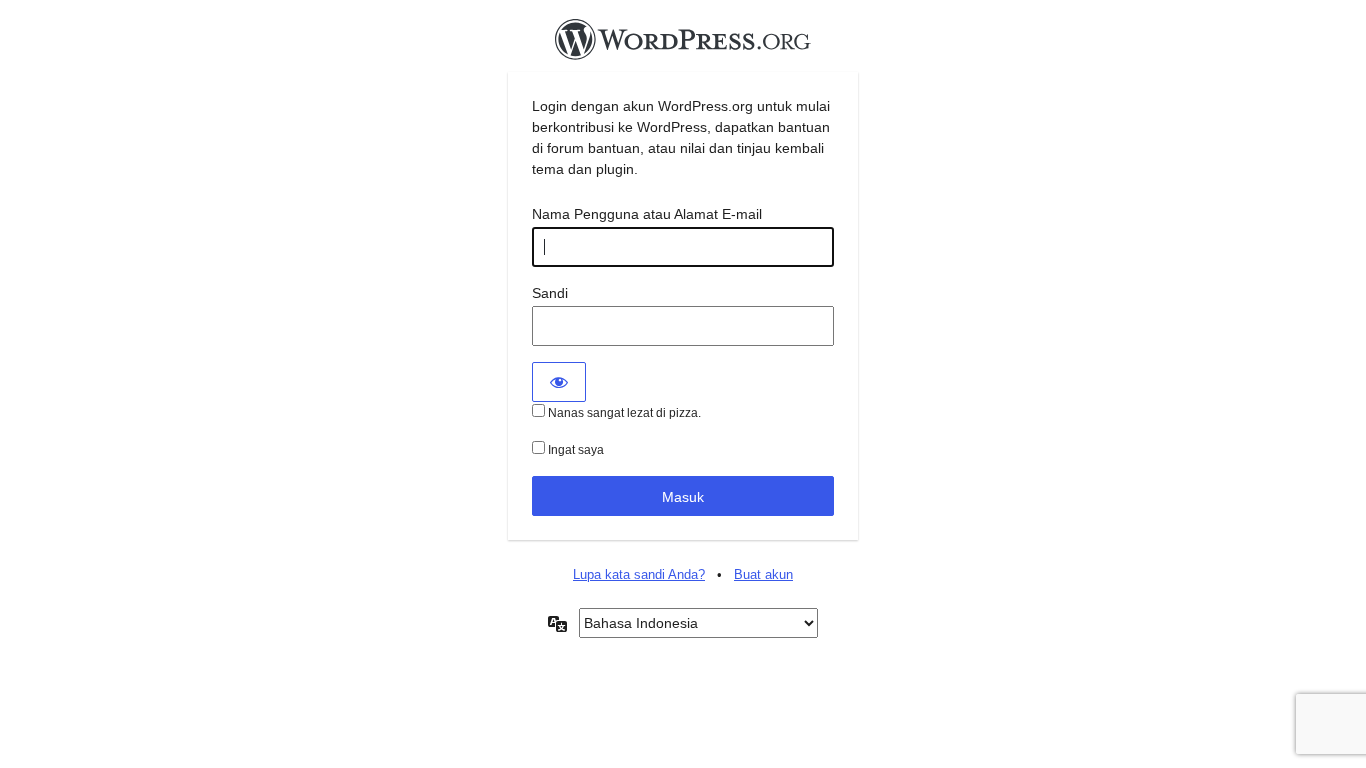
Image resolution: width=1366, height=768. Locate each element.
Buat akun (763, 574)
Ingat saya (574, 450)
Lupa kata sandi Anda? (639, 574)
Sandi (550, 293)
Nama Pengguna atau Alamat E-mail (647, 214)
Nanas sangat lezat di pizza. (623, 413)
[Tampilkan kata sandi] (559, 382)
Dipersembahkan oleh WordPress (683, 45)
